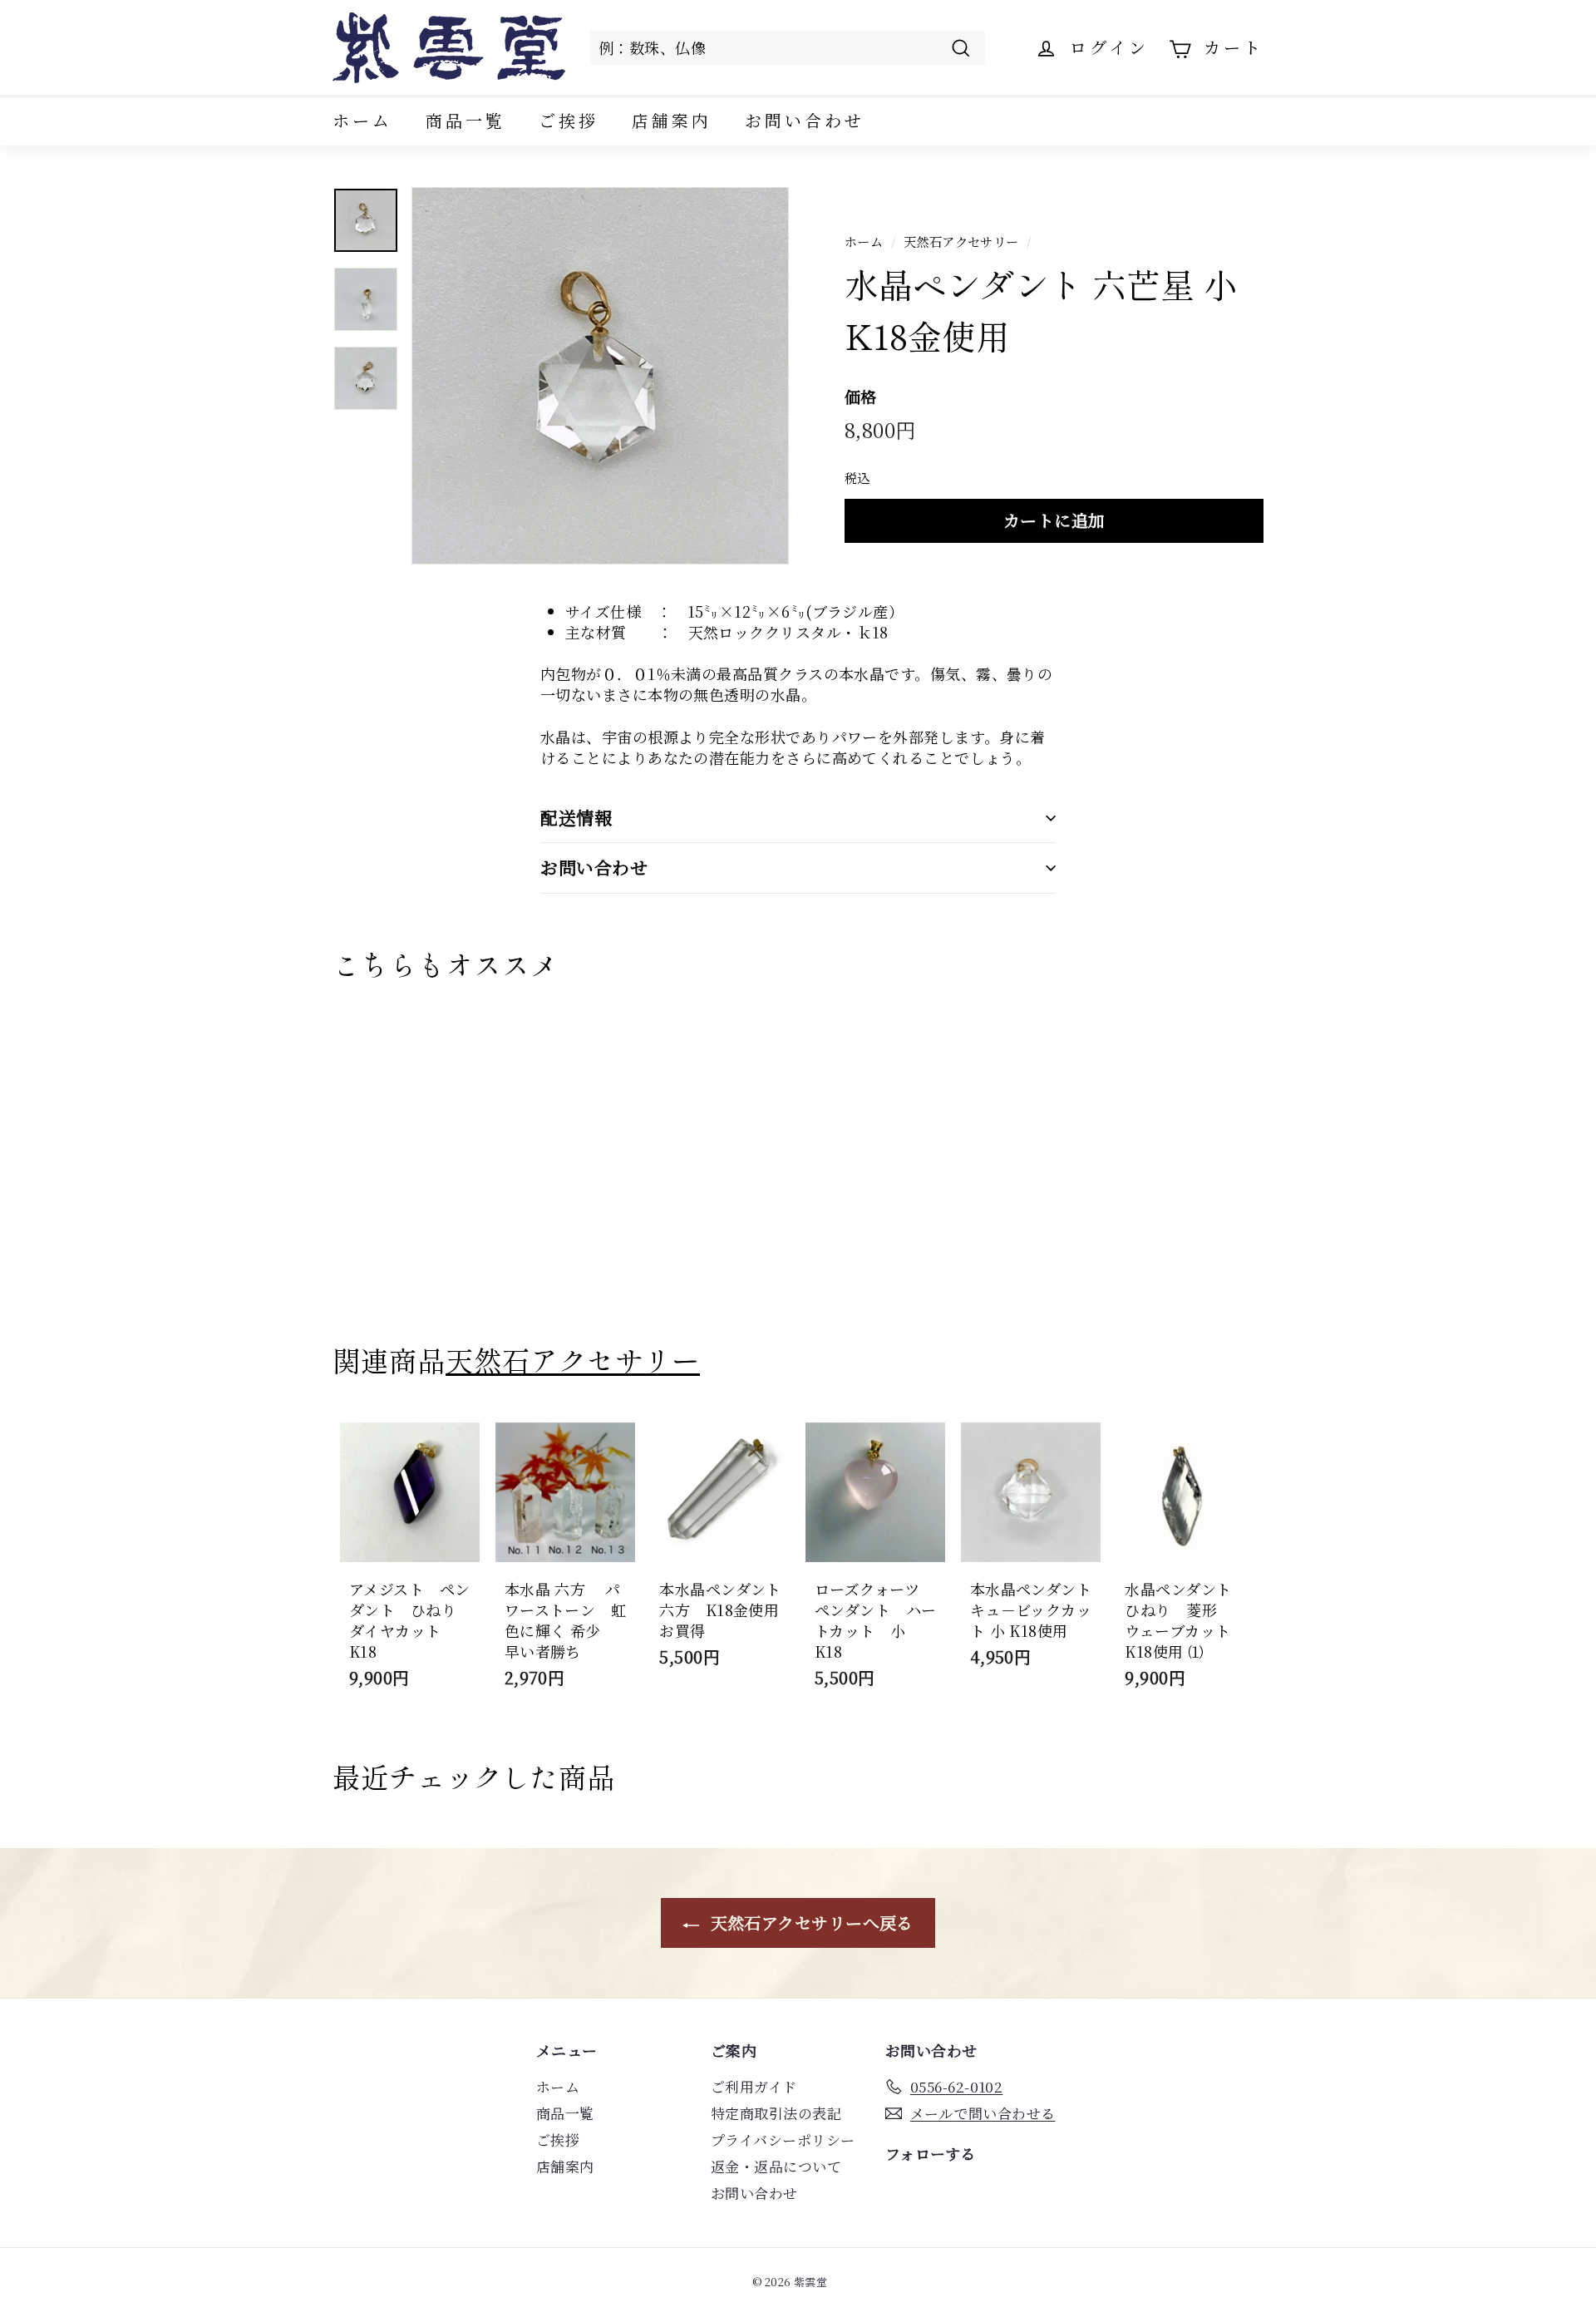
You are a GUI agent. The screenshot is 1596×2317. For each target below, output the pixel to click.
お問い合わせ (805, 120)
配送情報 (576, 817)
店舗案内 (672, 120)
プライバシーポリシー (783, 2140)
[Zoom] (600, 376)
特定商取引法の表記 (776, 2113)
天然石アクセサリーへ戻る (810, 1923)
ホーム (362, 120)
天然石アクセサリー (961, 241)
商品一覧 (465, 120)
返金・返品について (776, 2166)
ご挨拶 (569, 120)
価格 (861, 397)
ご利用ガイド (754, 2086)
